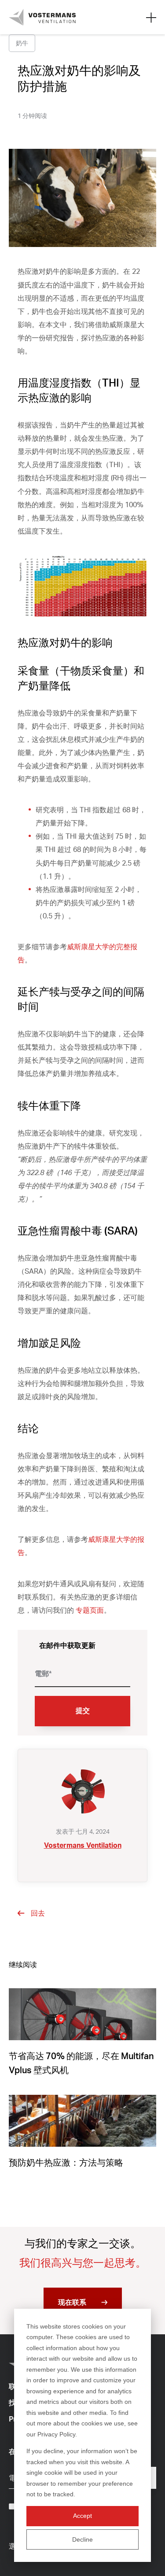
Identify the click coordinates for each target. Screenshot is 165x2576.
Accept (82, 2516)
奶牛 (22, 43)
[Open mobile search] (151, 17)
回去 (38, 1913)
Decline (82, 2539)
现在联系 (72, 2302)
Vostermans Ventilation (83, 1845)
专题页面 (90, 1610)
